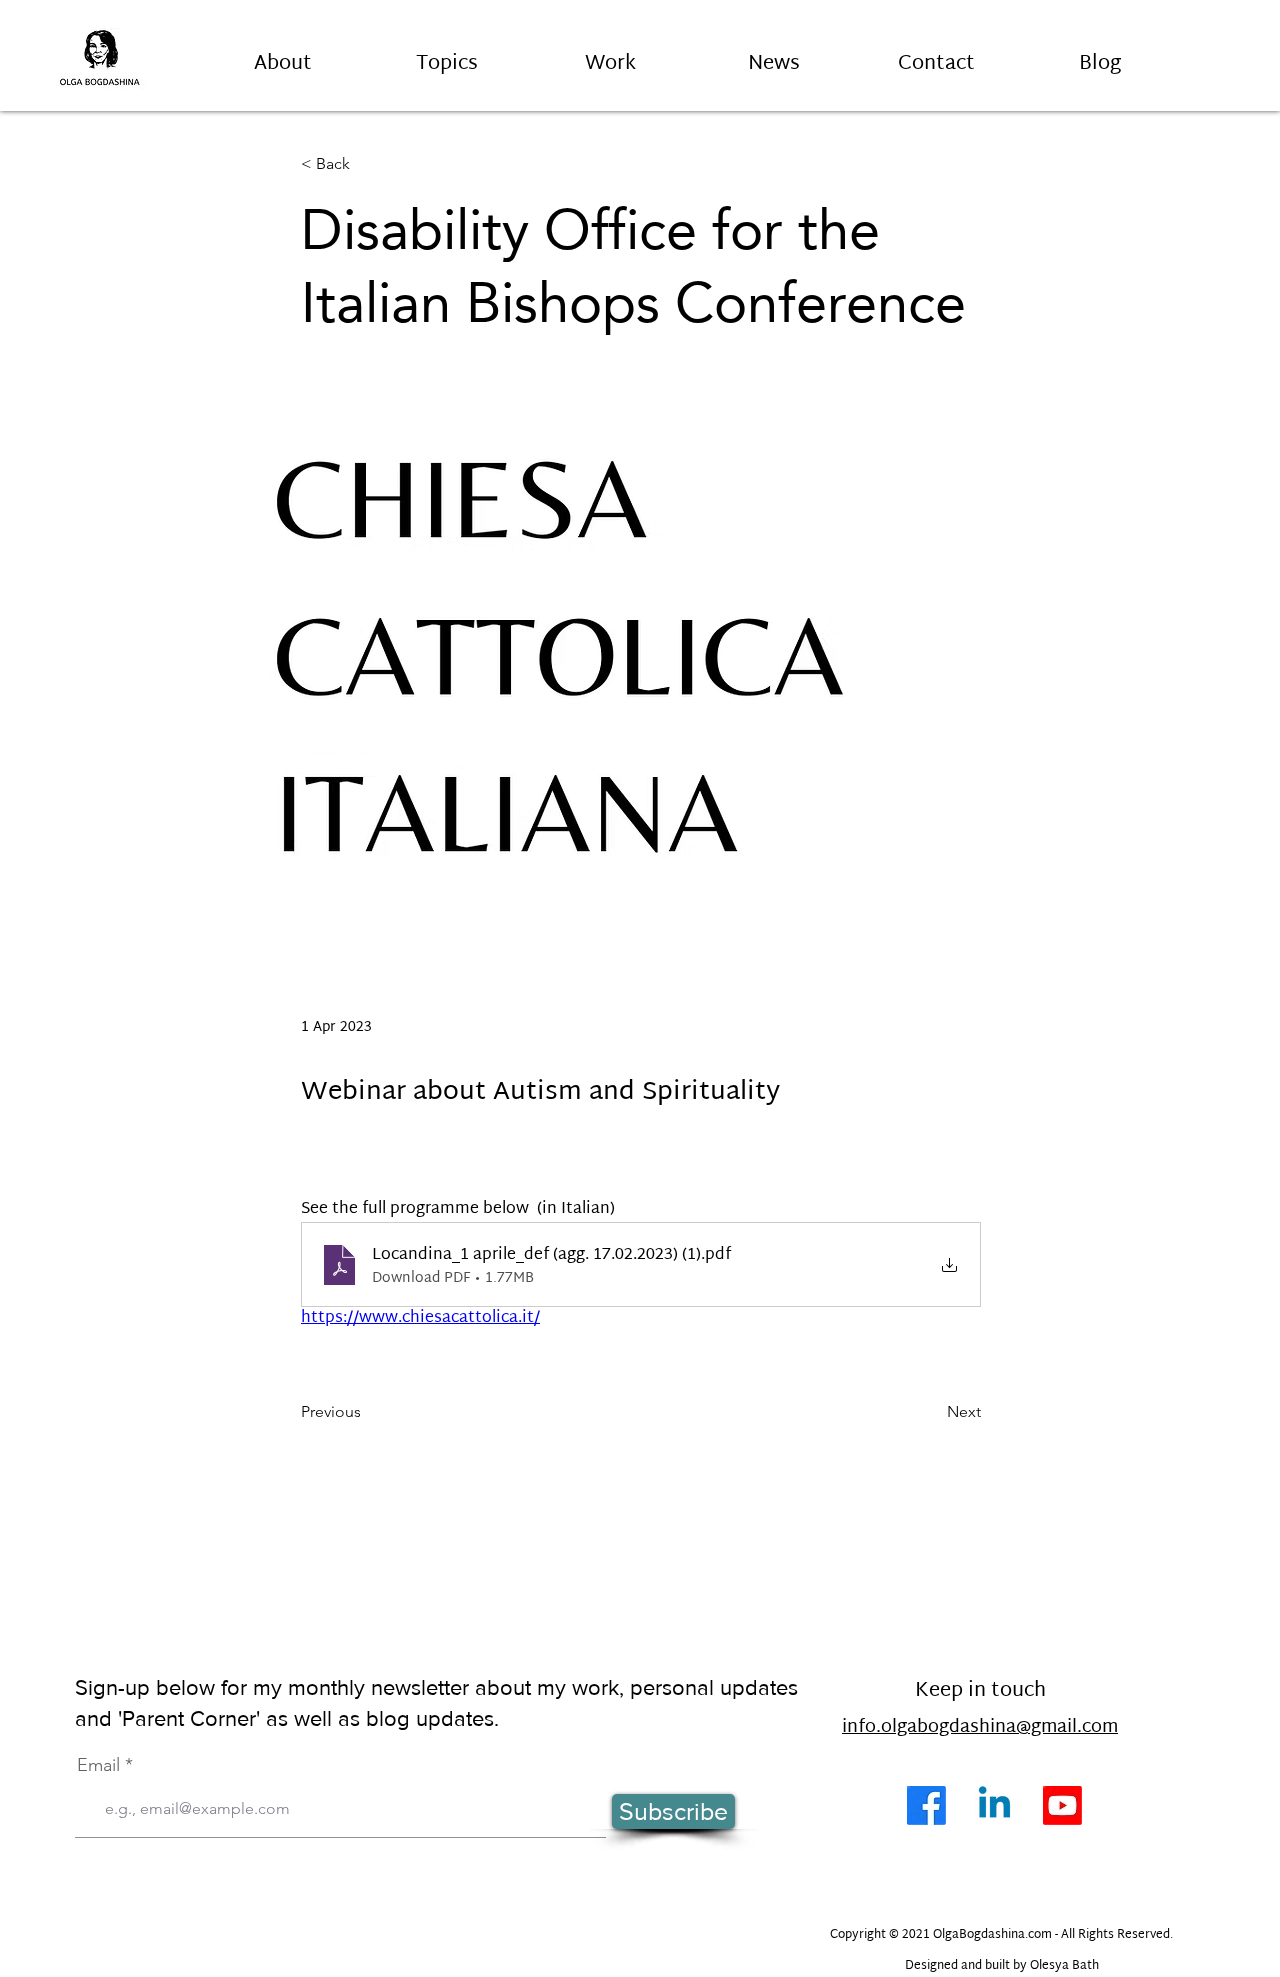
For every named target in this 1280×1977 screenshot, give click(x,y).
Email (98, 1765)
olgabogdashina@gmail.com (999, 1727)
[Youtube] (1062, 1805)
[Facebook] (926, 1805)
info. (861, 1727)
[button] (447, 55)
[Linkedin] (994, 1805)
